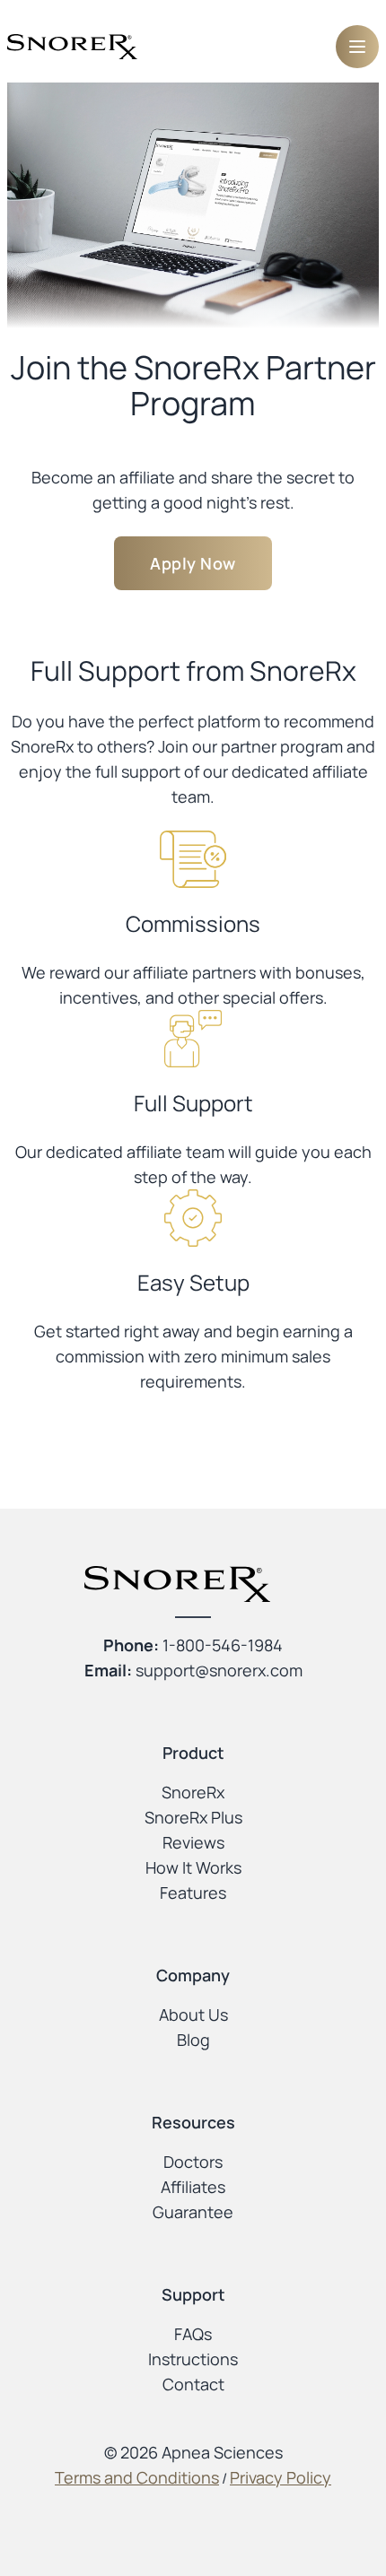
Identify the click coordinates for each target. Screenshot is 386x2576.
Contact (193, 2384)
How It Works (193, 1867)
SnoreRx (193, 1792)
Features (193, 1893)
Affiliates (193, 2187)
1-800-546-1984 (223, 1645)
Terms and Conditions (137, 2477)
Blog (193, 2040)
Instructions (193, 2359)
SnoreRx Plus (193, 1817)
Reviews (193, 1842)
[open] (357, 47)
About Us (193, 2015)
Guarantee (193, 2212)
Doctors (193, 2162)
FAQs (193, 2334)
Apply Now (193, 563)
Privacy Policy (281, 2477)
